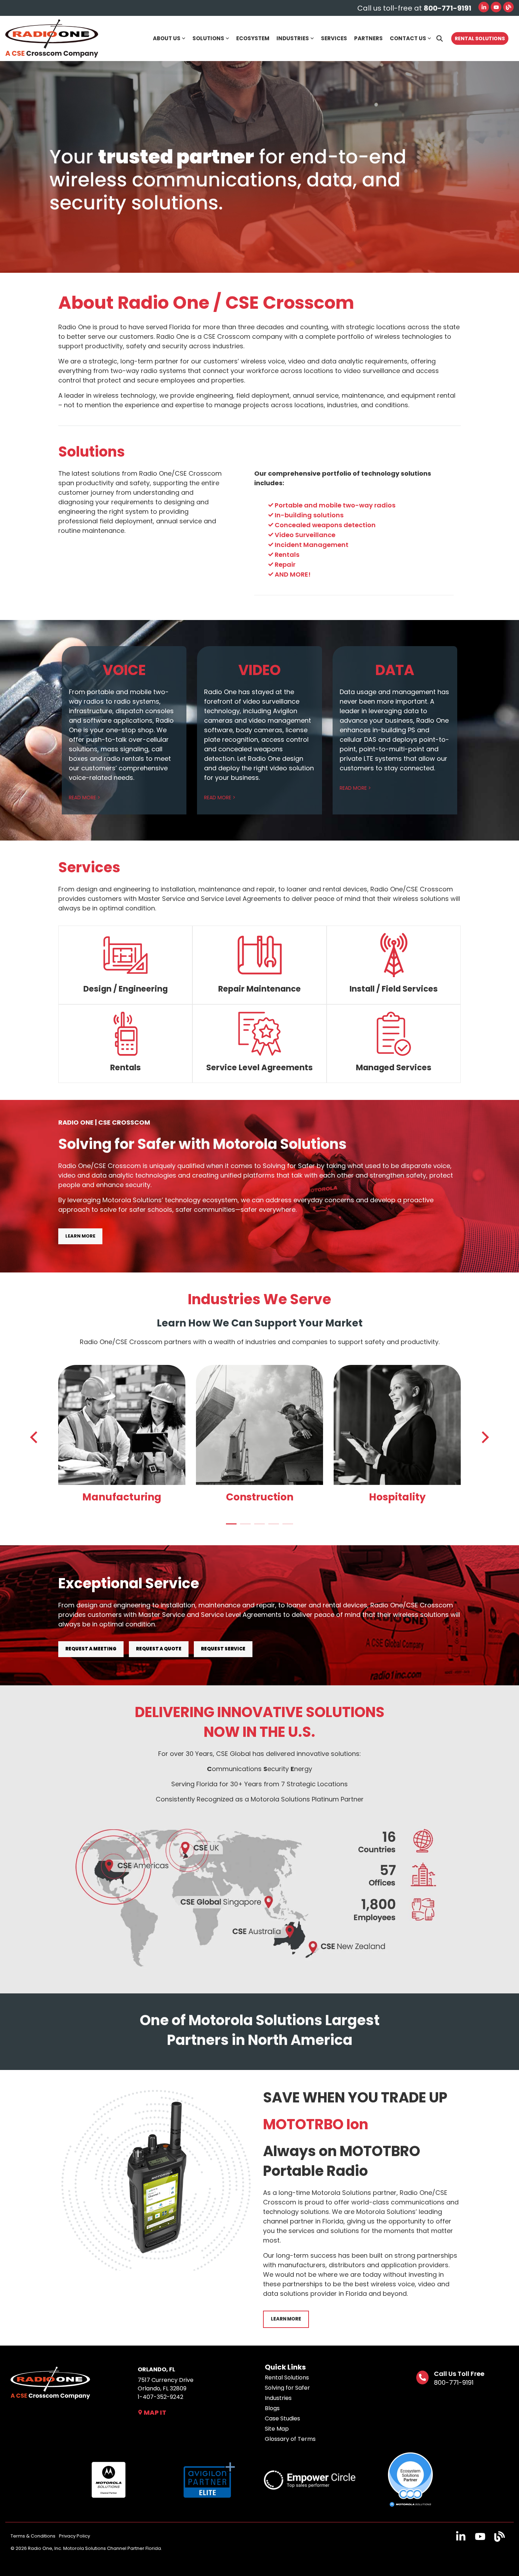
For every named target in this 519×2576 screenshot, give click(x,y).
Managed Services (394, 1067)
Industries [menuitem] (278, 2398)
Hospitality (397, 1497)
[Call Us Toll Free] (422, 2378)
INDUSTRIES (293, 38)
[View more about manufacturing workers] (122, 1425)
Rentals (126, 1067)
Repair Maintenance (259, 989)
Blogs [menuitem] (272, 2408)
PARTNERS (368, 38)
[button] (462, 2539)
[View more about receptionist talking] (397, 1425)
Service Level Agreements (259, 1067)
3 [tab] (258, 1527)
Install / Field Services (394, 989)
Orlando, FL (156, 2369)
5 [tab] (286, 1527)
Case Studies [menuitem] (282, 2419)
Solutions (92, 452)
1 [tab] (229, 1527)
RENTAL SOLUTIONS (480, 38)
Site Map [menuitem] (277, 2429)
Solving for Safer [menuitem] (287, 2388)
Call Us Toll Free (459, 2374)
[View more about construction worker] (259, 1425)
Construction (260, 1497)
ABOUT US (167, 38)
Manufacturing (122, 1497)
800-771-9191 (454, 2382)
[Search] (440, 38)
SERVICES (334, 38)
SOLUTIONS (208, 38)
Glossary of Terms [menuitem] (290, 2439)
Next (483, 1437)
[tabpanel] (122, 1436)
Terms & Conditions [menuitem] (33, 2536)
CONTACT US (408, 38)
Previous (36, 1437)
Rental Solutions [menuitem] (287, 2378)
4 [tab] (272, 1527)
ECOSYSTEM (253, 38)
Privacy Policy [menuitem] (74, 2536)
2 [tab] (244, 1527)
